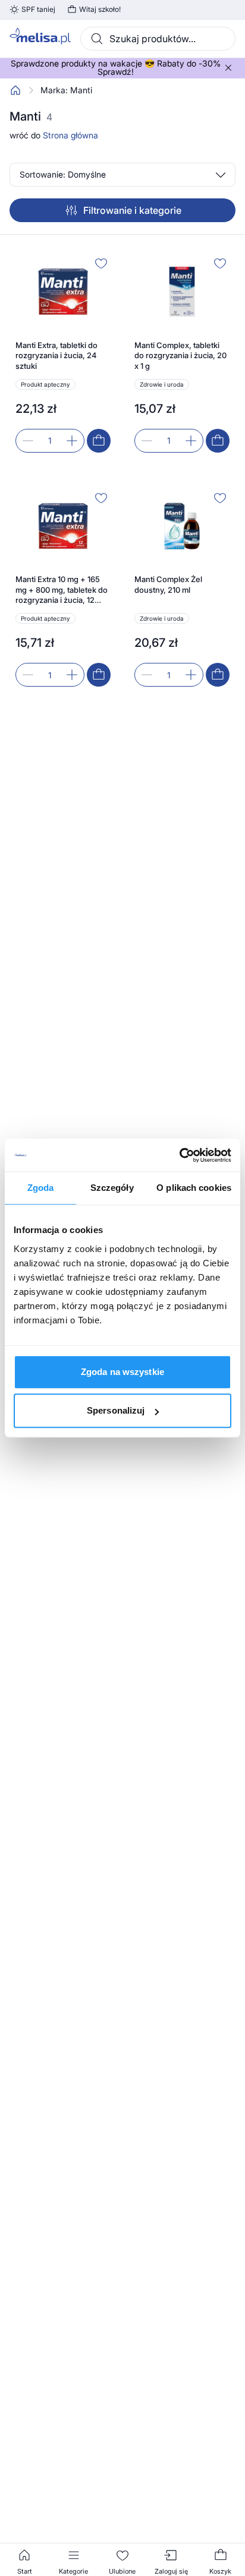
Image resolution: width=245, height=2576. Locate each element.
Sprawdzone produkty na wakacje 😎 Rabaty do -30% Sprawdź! (116, 68)
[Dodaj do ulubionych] (101, 263)
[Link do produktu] (63, 353)
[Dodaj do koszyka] (99, 441)
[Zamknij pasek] (228, 68)
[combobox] (158, 39)
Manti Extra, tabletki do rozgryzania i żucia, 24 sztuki (56, 355)
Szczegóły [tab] (112, 1188)
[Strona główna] (15, 90)
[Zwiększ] (72, 441)
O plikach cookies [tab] (194, 1188)
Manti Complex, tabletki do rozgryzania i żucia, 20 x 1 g (180, 355)
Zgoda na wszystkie (122, 1372)
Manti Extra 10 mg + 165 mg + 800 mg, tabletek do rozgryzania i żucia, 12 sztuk (62, 590)
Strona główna (70, 135)
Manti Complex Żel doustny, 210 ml (168, 584)
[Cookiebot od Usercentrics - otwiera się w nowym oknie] (179, 1155)
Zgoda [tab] (41, 1188)
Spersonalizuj (116, 1410)
